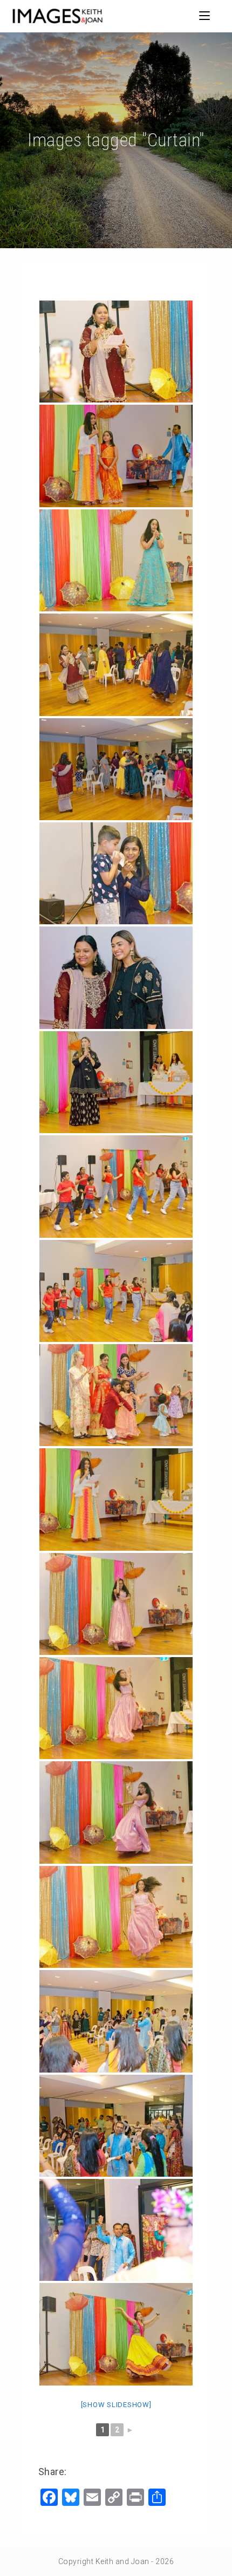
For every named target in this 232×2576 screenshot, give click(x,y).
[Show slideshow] (116, 2405)
